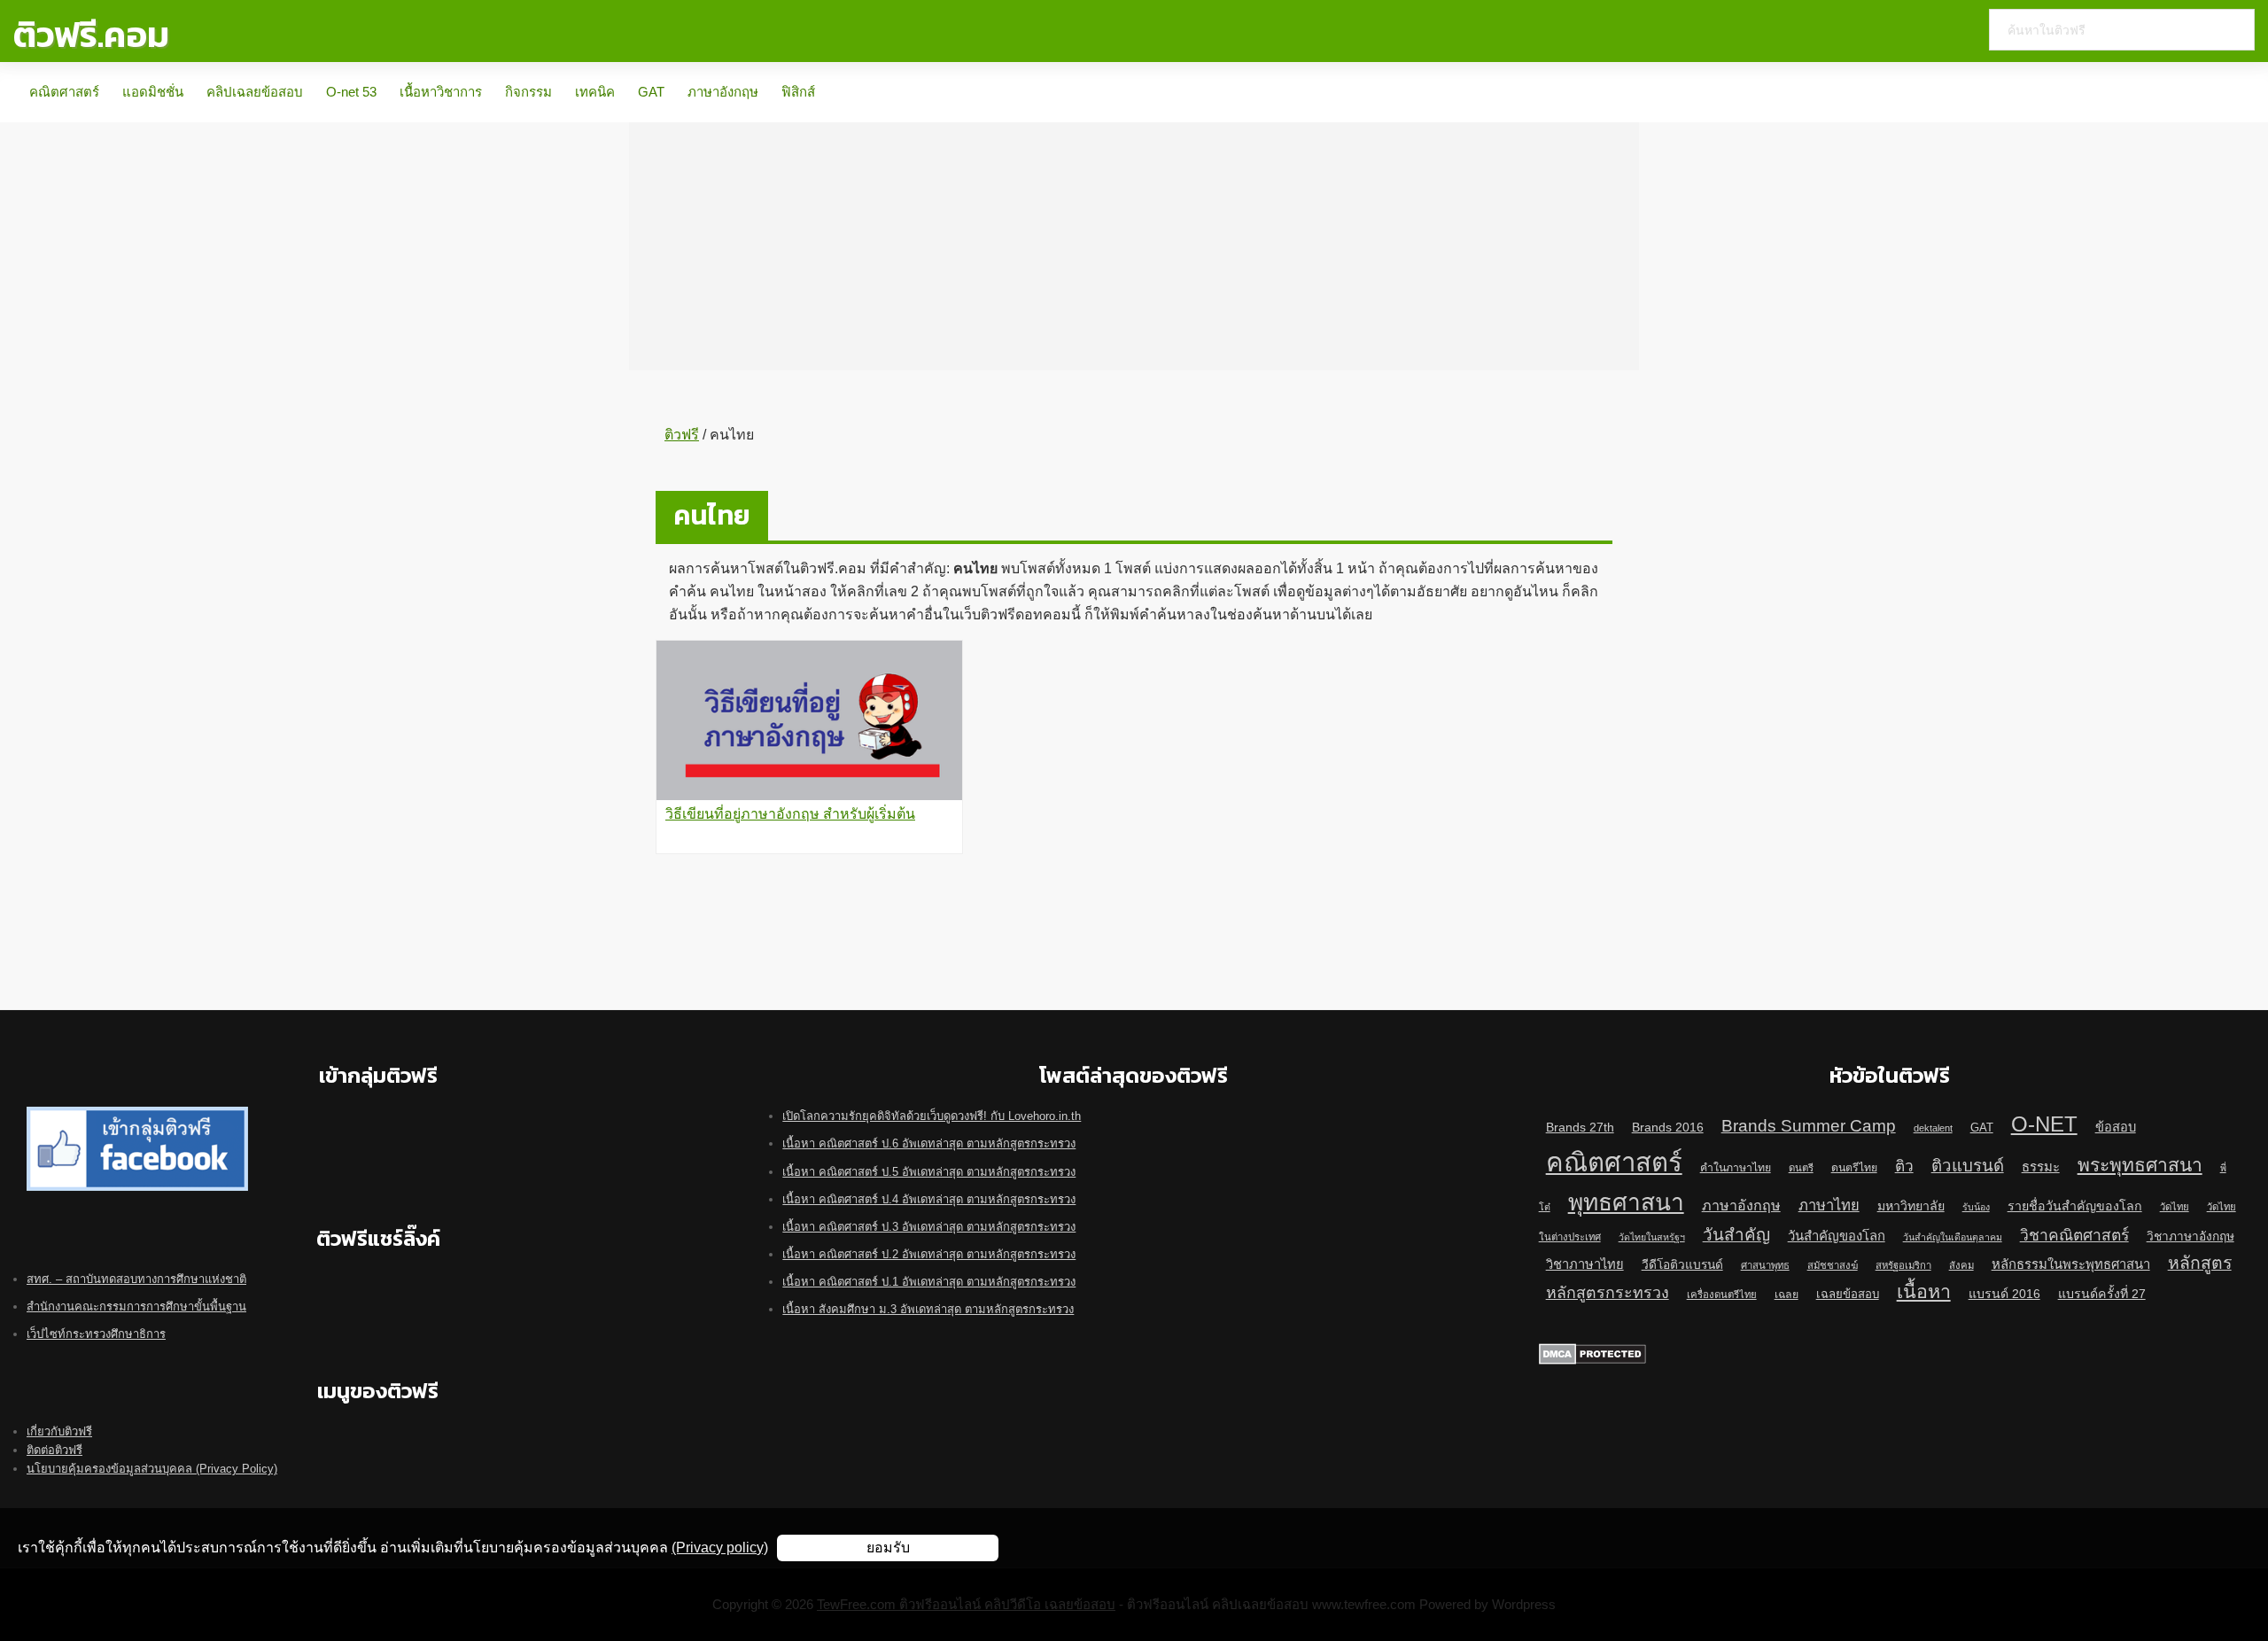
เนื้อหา (1924, 1292)
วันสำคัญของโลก (1837, 1236)
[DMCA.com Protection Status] (1592, 1353)
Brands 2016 (1668, 1127)
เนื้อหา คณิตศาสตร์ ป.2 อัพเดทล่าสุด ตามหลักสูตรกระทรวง (929, 1254)
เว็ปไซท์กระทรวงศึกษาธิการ (96, 1334)
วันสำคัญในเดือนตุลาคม (1953, 1237)
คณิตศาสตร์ (64, 92)
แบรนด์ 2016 (2004, 1294)
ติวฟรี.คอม (91, 35)
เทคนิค (595, 92)
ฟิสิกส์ (798, 92)
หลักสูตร (2200, 1263)
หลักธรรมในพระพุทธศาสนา (2071, 1264)
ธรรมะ (2041, 1167)
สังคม (1961, 1265)
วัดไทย (2175, 1207)
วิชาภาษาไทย (1585, 1264)
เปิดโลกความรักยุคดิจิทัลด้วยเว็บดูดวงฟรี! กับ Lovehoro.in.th (932, 1116)
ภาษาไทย (1829, 1205)
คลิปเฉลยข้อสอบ (255, 92)
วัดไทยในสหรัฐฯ (1652, 1237)
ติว (1904, 1166)
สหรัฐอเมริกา (1903, 1265)
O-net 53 (351, 92)
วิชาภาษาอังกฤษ (2190, 1237)
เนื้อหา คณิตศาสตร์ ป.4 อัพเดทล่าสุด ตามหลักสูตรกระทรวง (929, 1199)
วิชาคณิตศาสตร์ (2074, 1235)
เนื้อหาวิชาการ (441, 92)
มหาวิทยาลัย (1911, 1206)
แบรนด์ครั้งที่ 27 (2102, 1294)
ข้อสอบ (2116, 1127)
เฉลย (1786, 1295)
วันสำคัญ (1736, 1235)
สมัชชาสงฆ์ (1833, 1265)
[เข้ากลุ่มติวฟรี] (137, 1116)
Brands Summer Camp (1809, 1125)
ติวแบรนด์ (1968, 1166)
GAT (651, 92)
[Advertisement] (1134, 246)
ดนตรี (1801, 1168)
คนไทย (712, 515)
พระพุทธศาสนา (2140, 1165)
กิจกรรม (528, 92)
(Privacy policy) (720, 1548)
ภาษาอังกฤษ (723, 92)
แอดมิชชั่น (153, 92)
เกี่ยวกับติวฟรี (59, 1431)
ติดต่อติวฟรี (54, 1450)
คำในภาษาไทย (1736, 1168)
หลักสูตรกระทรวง (1608, 1293)
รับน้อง (1976, 1207)
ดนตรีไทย (1854, 1168)
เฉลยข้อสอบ (1848, 1294)
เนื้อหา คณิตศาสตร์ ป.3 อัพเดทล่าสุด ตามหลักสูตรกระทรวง (929, 1227)
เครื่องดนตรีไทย (1722, 1295)
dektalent (1933, 1128)
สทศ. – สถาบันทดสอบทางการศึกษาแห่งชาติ (136, 1279)
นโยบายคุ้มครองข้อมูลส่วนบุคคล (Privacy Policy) (152, 1469)
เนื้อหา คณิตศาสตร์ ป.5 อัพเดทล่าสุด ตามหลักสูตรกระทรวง (929, 1172)
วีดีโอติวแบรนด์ (1682, 1265)
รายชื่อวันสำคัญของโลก (2075, 1206)
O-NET (2044, 1124)
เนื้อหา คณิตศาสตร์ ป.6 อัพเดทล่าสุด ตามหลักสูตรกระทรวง (929, 1143)
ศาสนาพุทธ (1765, 1265)
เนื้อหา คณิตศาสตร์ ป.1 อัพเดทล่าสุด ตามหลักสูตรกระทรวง (929, 1282)
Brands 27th (1580, 1127)
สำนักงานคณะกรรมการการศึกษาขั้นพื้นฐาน (136, 1307)
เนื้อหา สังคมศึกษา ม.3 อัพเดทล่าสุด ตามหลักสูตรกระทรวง (928, 1309)
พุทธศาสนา (1626, 1202)
